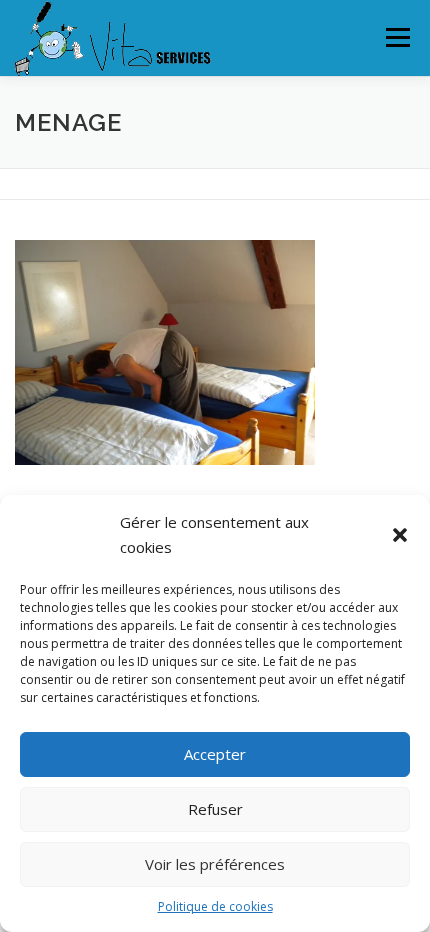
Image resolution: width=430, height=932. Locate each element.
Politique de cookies (215, 906)
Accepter (215, 754)
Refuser (215, 809)
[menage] (165, 351)
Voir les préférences (215, 864)
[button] (400, 535)
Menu (396, 37)
